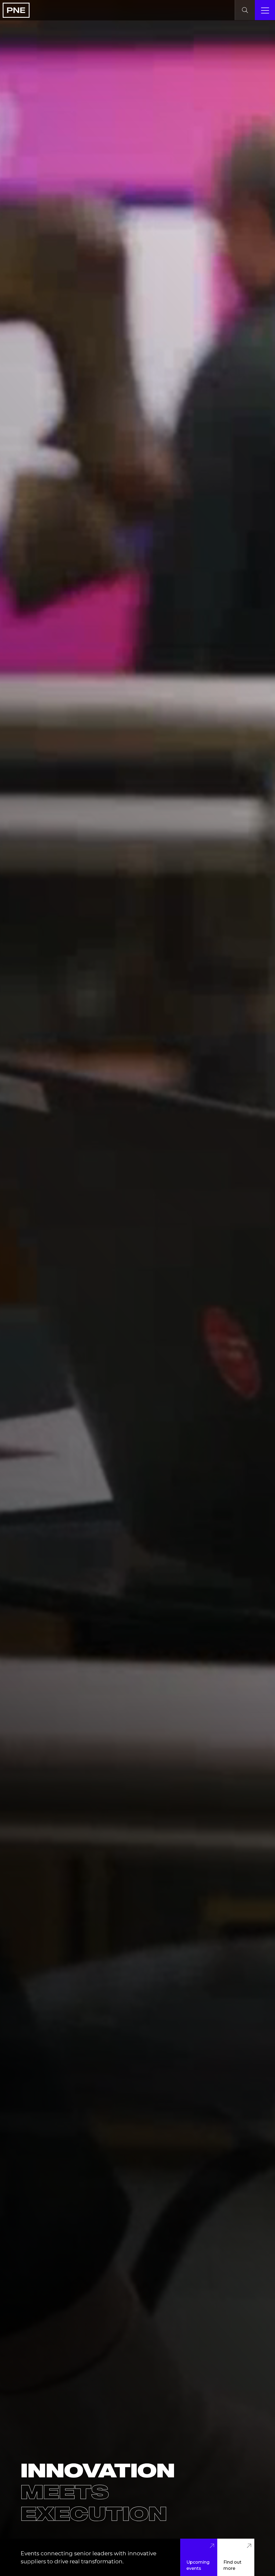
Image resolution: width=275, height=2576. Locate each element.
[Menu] (265, 10)
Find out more (232, 2565)
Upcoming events (198, 2565)
